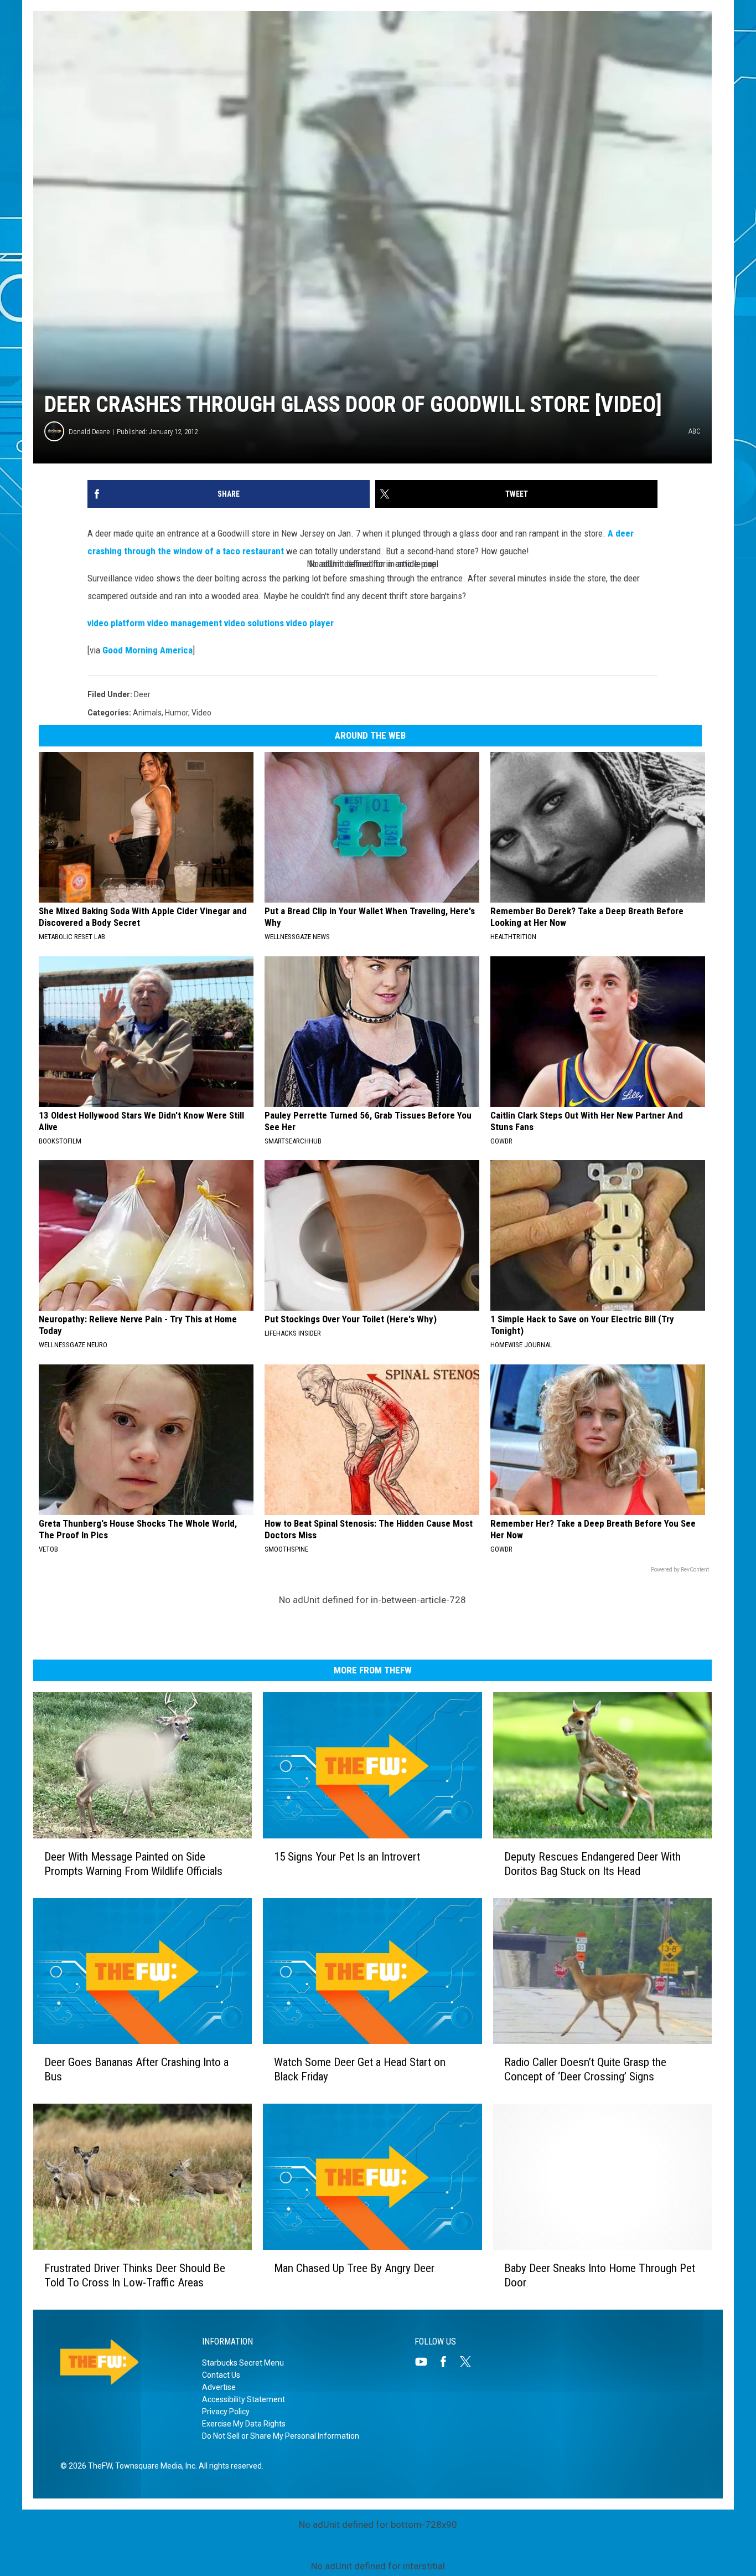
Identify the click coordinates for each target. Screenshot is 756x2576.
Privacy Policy (226, 2412)
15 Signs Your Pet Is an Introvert (347, 1857)
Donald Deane (89, 432)
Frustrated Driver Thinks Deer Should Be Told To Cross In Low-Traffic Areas (135, 2275)
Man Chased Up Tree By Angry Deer (354, 2268)
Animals (147, 713)
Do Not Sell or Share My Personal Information (281, 2436)
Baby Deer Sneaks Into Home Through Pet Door (600, 2275)
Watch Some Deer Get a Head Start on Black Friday (360, 2069)
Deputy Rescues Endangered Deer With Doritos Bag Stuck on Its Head (592, 1864)
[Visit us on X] (470, 2362)
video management (185, 623)
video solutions (254, 623)
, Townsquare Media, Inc (154, 2466)
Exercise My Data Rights (244, 2424)
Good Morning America (147, 650)
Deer (142, 694)
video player (310, 623)
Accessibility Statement (244, 2399)
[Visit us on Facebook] (448, 2362)
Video (201, 713)
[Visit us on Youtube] (426, 2362)
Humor (177, 713)
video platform (116, 623)
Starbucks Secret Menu (243, 2363)
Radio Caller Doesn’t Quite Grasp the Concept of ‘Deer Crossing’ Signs (585, 2069)
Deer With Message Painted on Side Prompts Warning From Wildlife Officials (133, 1864)
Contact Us (221, 2375)
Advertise (219, 2387)
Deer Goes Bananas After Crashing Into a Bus (136, 2069)
